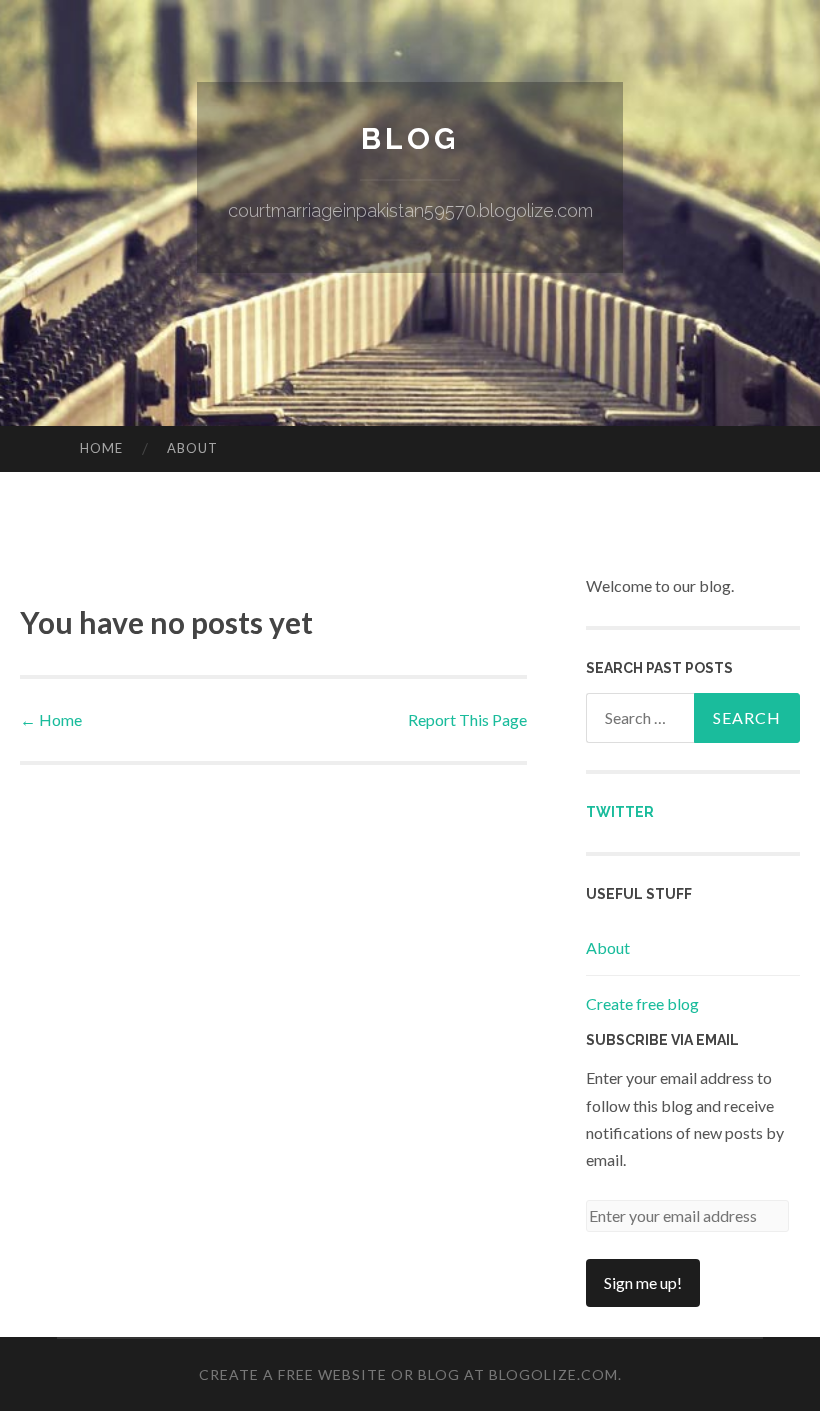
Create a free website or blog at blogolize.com (408, 1374)
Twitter (620, 812)
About (192, 448)
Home (101, 448)
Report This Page (467, 719)
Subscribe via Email (662, 1040)
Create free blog (642, 1003)
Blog (410, 138)
